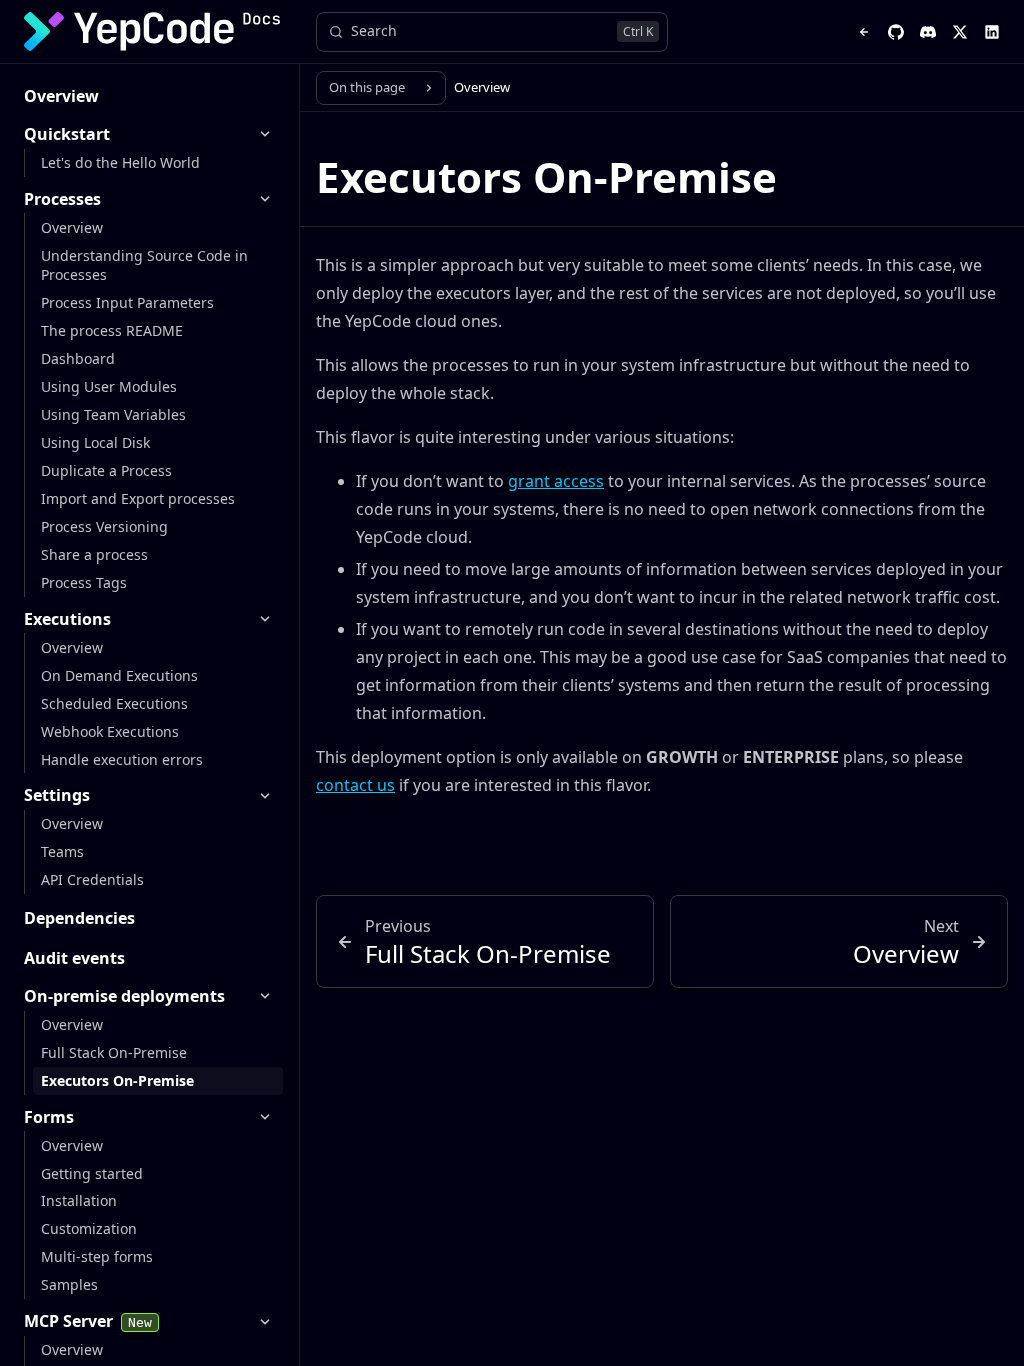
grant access (556, 481)
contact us (355, 785)
